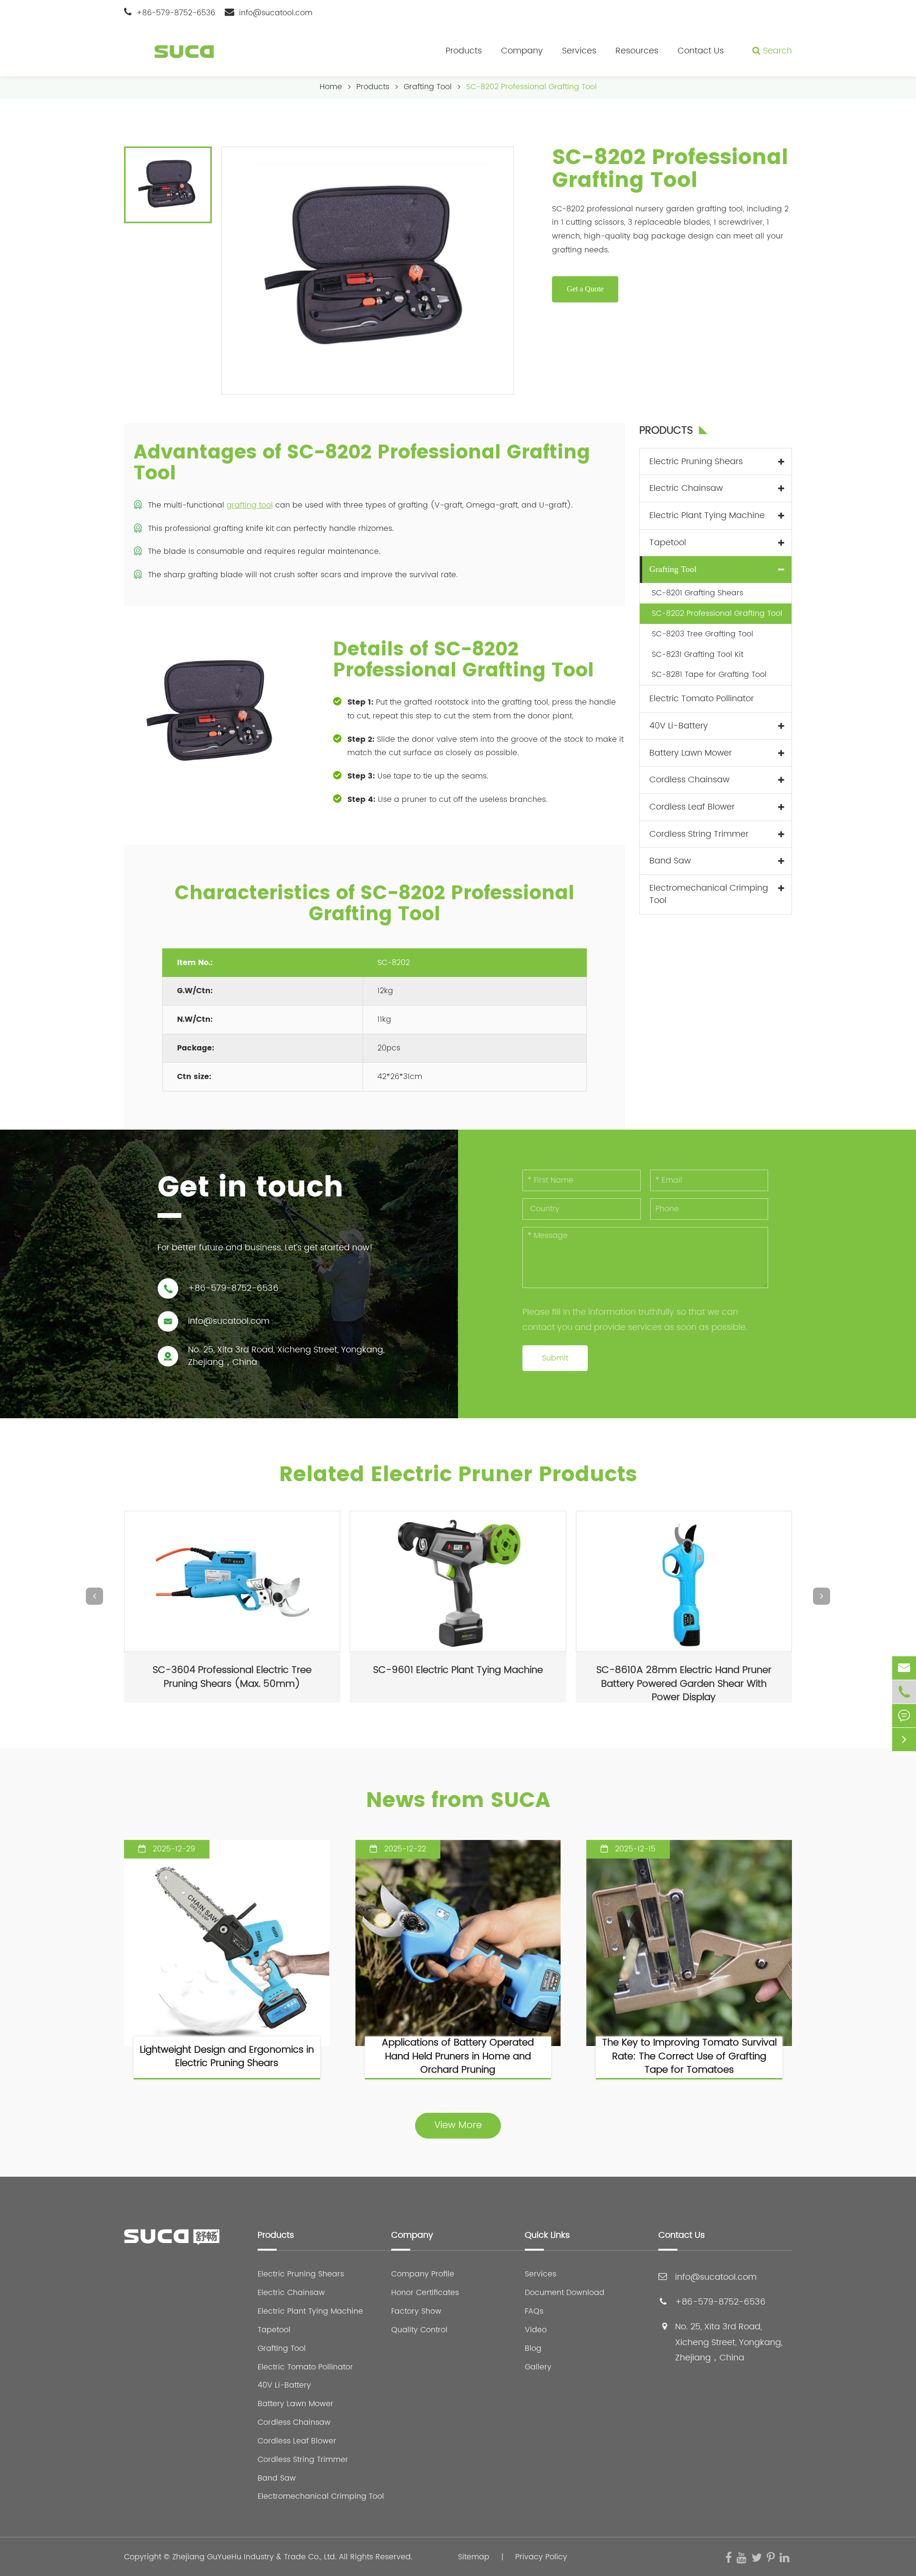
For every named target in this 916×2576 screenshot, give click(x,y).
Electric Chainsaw (686, 488)
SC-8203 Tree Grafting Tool (703, 634)
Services (579, 51)
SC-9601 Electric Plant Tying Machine (458, 1670)
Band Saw (670, 861)
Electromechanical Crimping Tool (709, 894)
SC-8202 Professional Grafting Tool (531, 87)
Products (464, 51)
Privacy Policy (541, 2557)
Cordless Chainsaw (689, 780)
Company (522, 51)
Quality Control (419, 2330)
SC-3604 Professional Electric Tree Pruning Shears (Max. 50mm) (232, 1677)
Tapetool (668, 542)
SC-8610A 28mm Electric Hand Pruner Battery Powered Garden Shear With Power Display (684, 1683)
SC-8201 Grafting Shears (697, 593)
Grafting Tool (428, 87)
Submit (555, 1358)
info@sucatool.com (276, 13)
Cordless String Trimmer (699, 834)
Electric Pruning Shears (696, 461)
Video (536, 2330)
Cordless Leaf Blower (692, 807)
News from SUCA (458, 1801)
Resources (637, 51)
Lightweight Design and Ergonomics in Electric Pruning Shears (227, 2057)
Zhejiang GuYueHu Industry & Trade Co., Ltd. (254, 2557)
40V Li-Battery (679, 726)
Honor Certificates (425, 2293)
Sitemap (474, 2557)
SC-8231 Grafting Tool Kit (697, 654)
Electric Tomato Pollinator (702, 699)
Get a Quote (585, 289)
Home (331, 87)
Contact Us (701, 51)
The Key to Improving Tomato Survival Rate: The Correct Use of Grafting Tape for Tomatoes (689, 2057)
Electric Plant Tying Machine (707, 515)
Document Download (565, 2293)
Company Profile (423, 2274)
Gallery (538, 2367)
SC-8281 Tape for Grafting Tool (709, 675)
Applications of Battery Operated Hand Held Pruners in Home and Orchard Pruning (458, 2057)
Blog (533, 2349)
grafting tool (250, 505)
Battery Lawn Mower (691, 753)
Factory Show (416, 2311)
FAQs (534, 2311)
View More (458, 2125)
